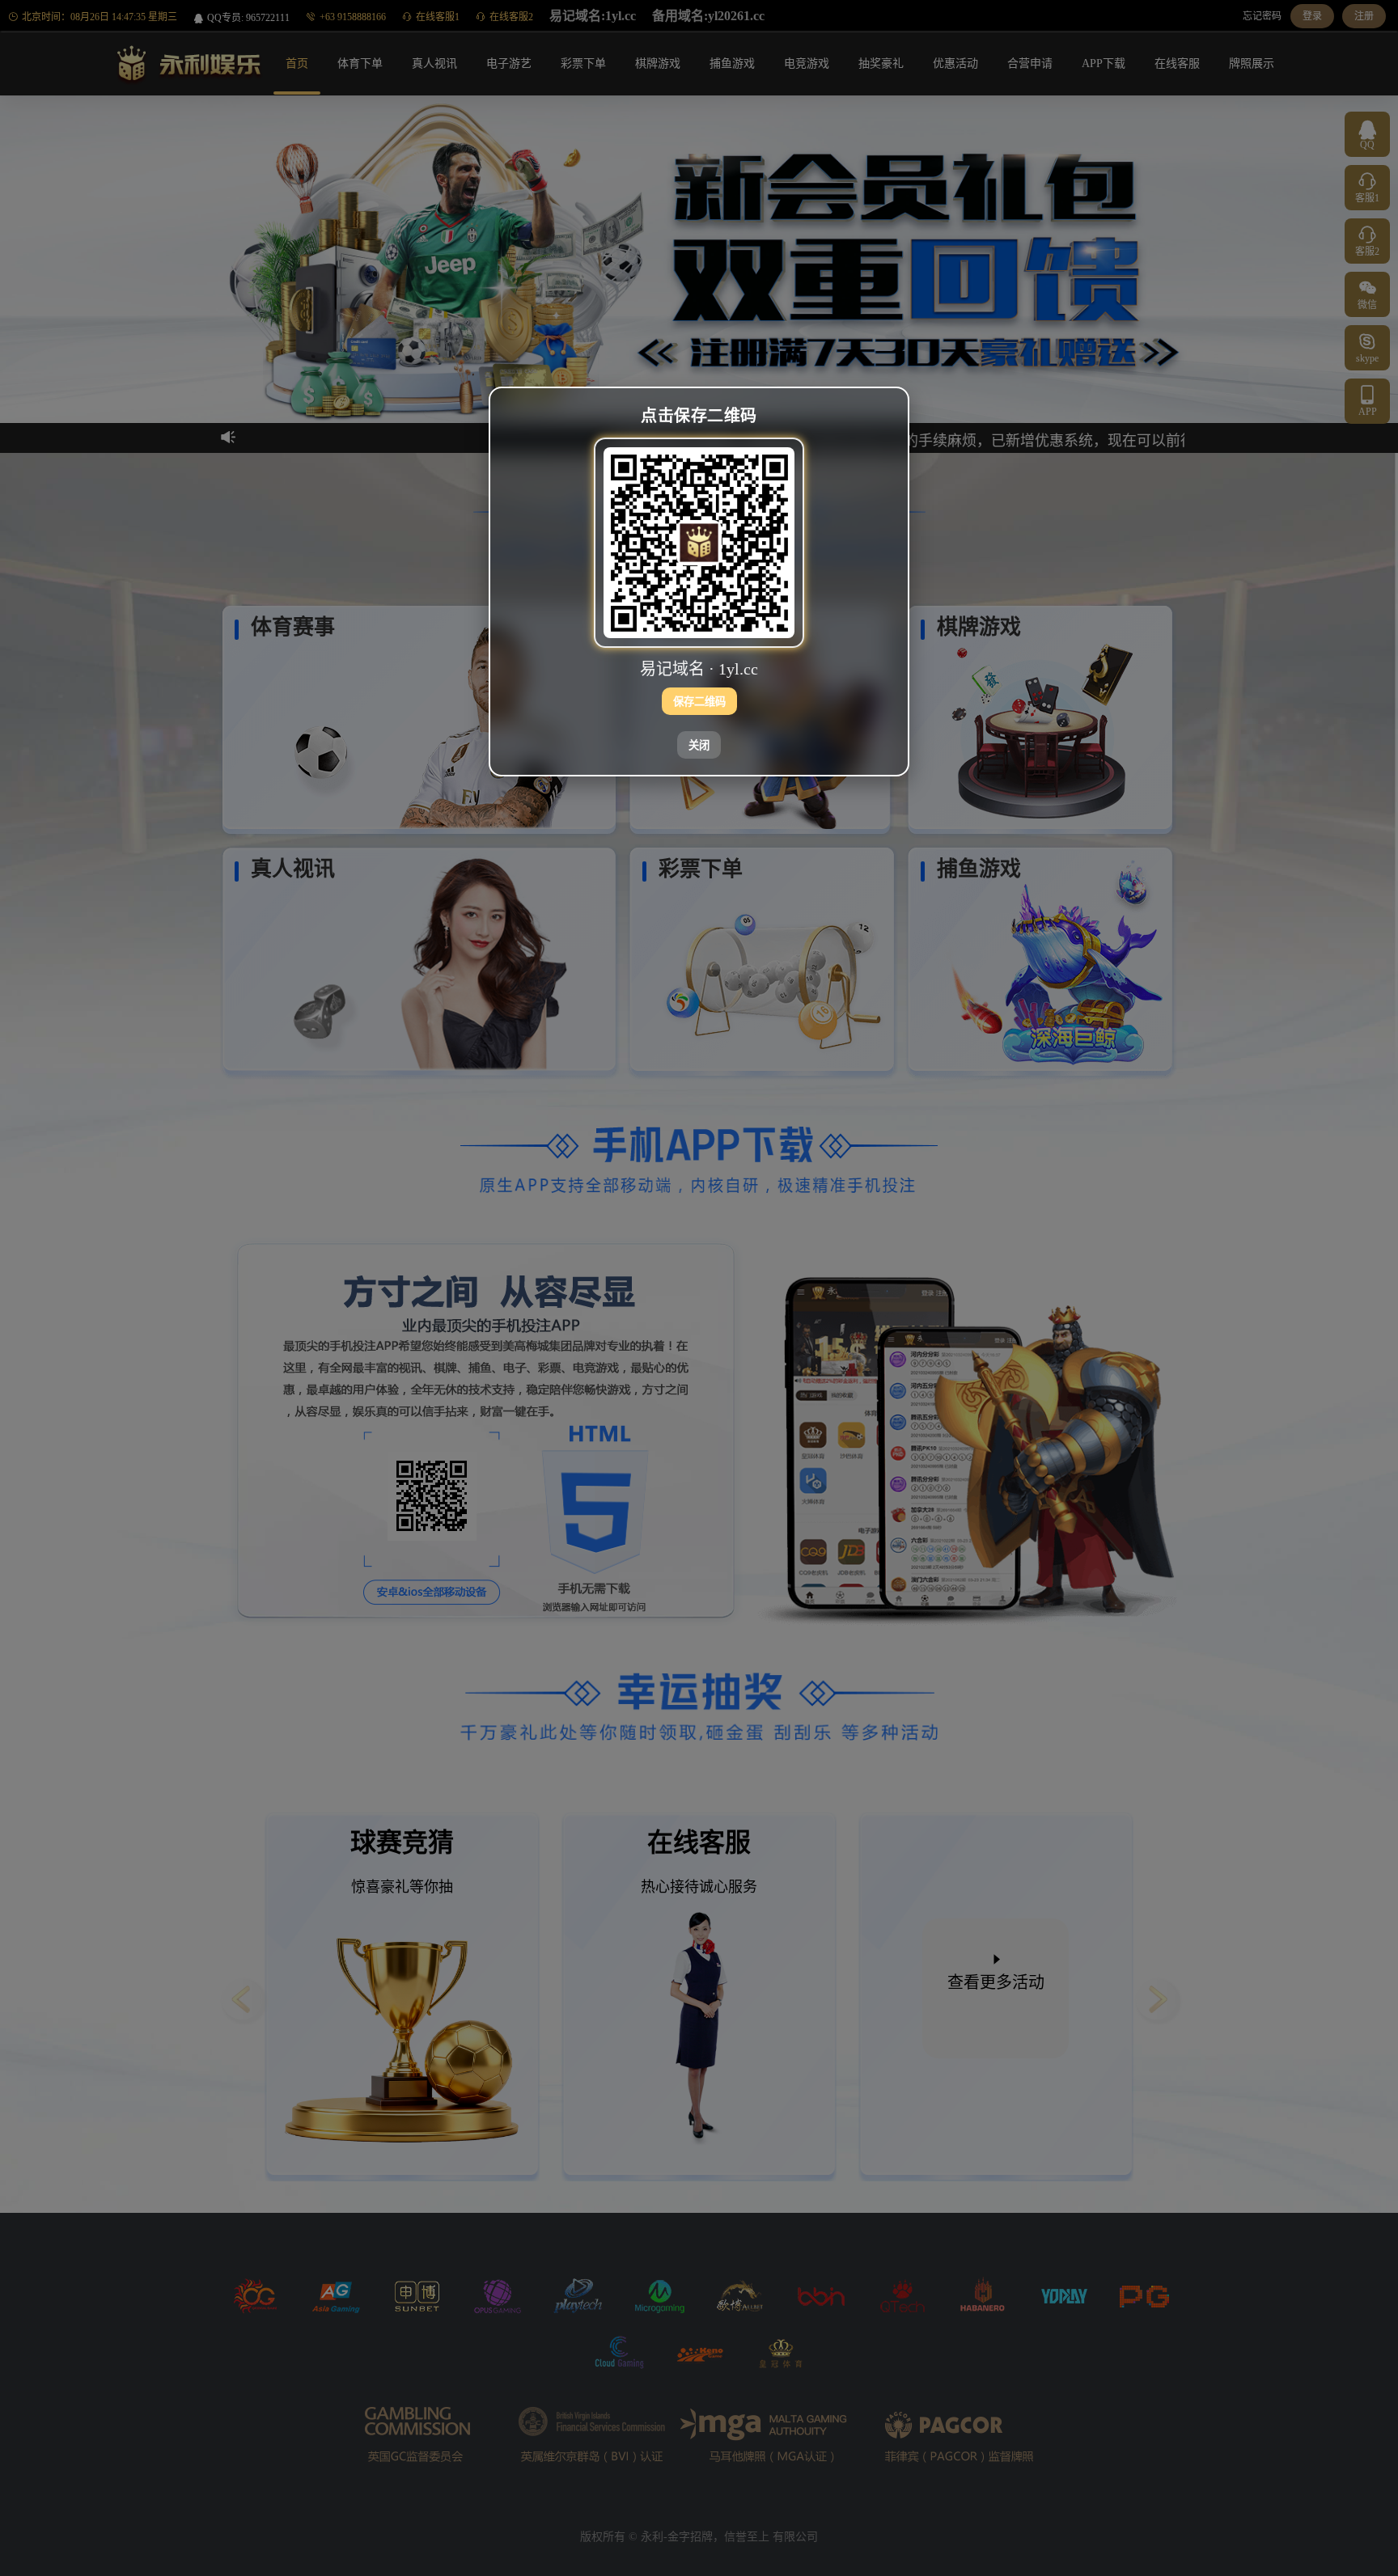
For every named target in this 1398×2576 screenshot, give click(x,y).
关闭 (699, 745)
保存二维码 (699, 702)
